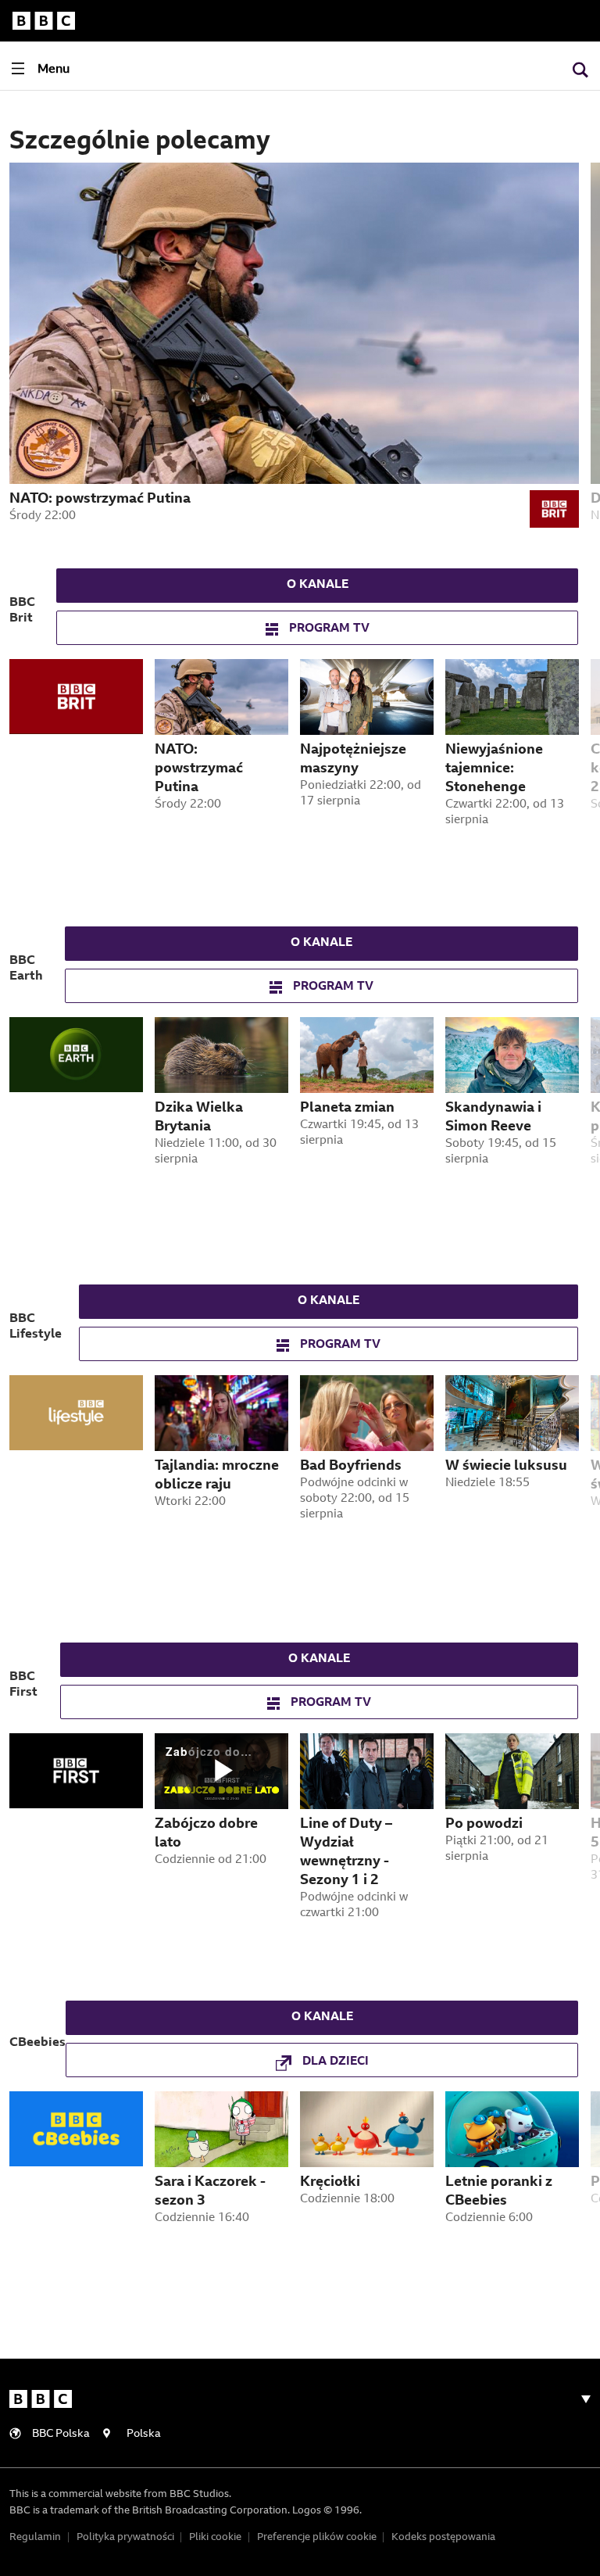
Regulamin (35, 2537)
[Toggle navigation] (580, 2399)
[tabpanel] (82, 780)
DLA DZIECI (334, 2062)
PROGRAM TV (328, 629)
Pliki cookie (215, 2537)
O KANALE (318, 585)
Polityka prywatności (125, 2537)
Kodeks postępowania (443, 2537)
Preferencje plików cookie (317, 2537)
